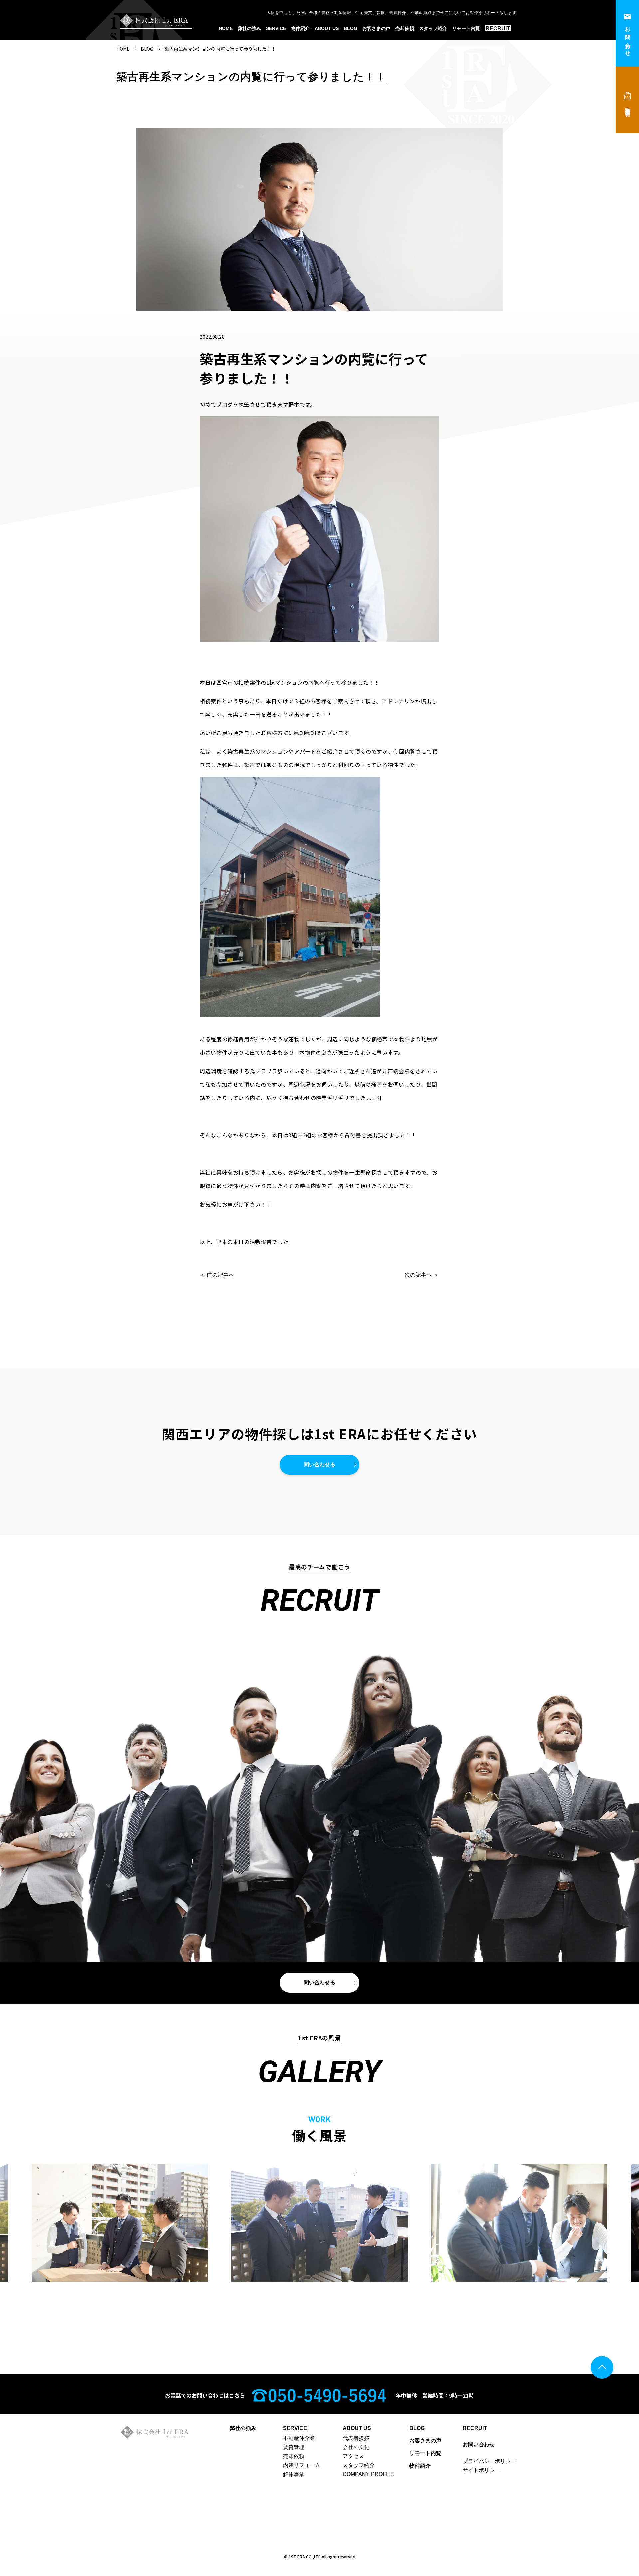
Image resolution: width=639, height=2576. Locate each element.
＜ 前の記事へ (217, 1275)
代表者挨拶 (356, 2438)
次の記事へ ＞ (422, 1275)
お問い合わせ (628, 39)
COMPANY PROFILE (368, 2474)
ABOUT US (327, 28)
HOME (226, 28)
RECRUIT (498, 28)
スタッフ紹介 (433, 28)
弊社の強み (249, 28)
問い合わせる (319, 1464)
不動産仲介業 (299, 2438)
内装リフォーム (302, 2465)
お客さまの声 (376, 28)
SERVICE (276, 28)
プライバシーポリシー (489, 2461)
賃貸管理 (294, 2447)
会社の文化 (356, 2447)
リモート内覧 (466, 28)
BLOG (351, 28)
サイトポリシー (481, 2470)
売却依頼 (405, 28)
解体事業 (294, 2474)
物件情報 (628, 106)
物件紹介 (300, 28)
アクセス (353, 2456)
